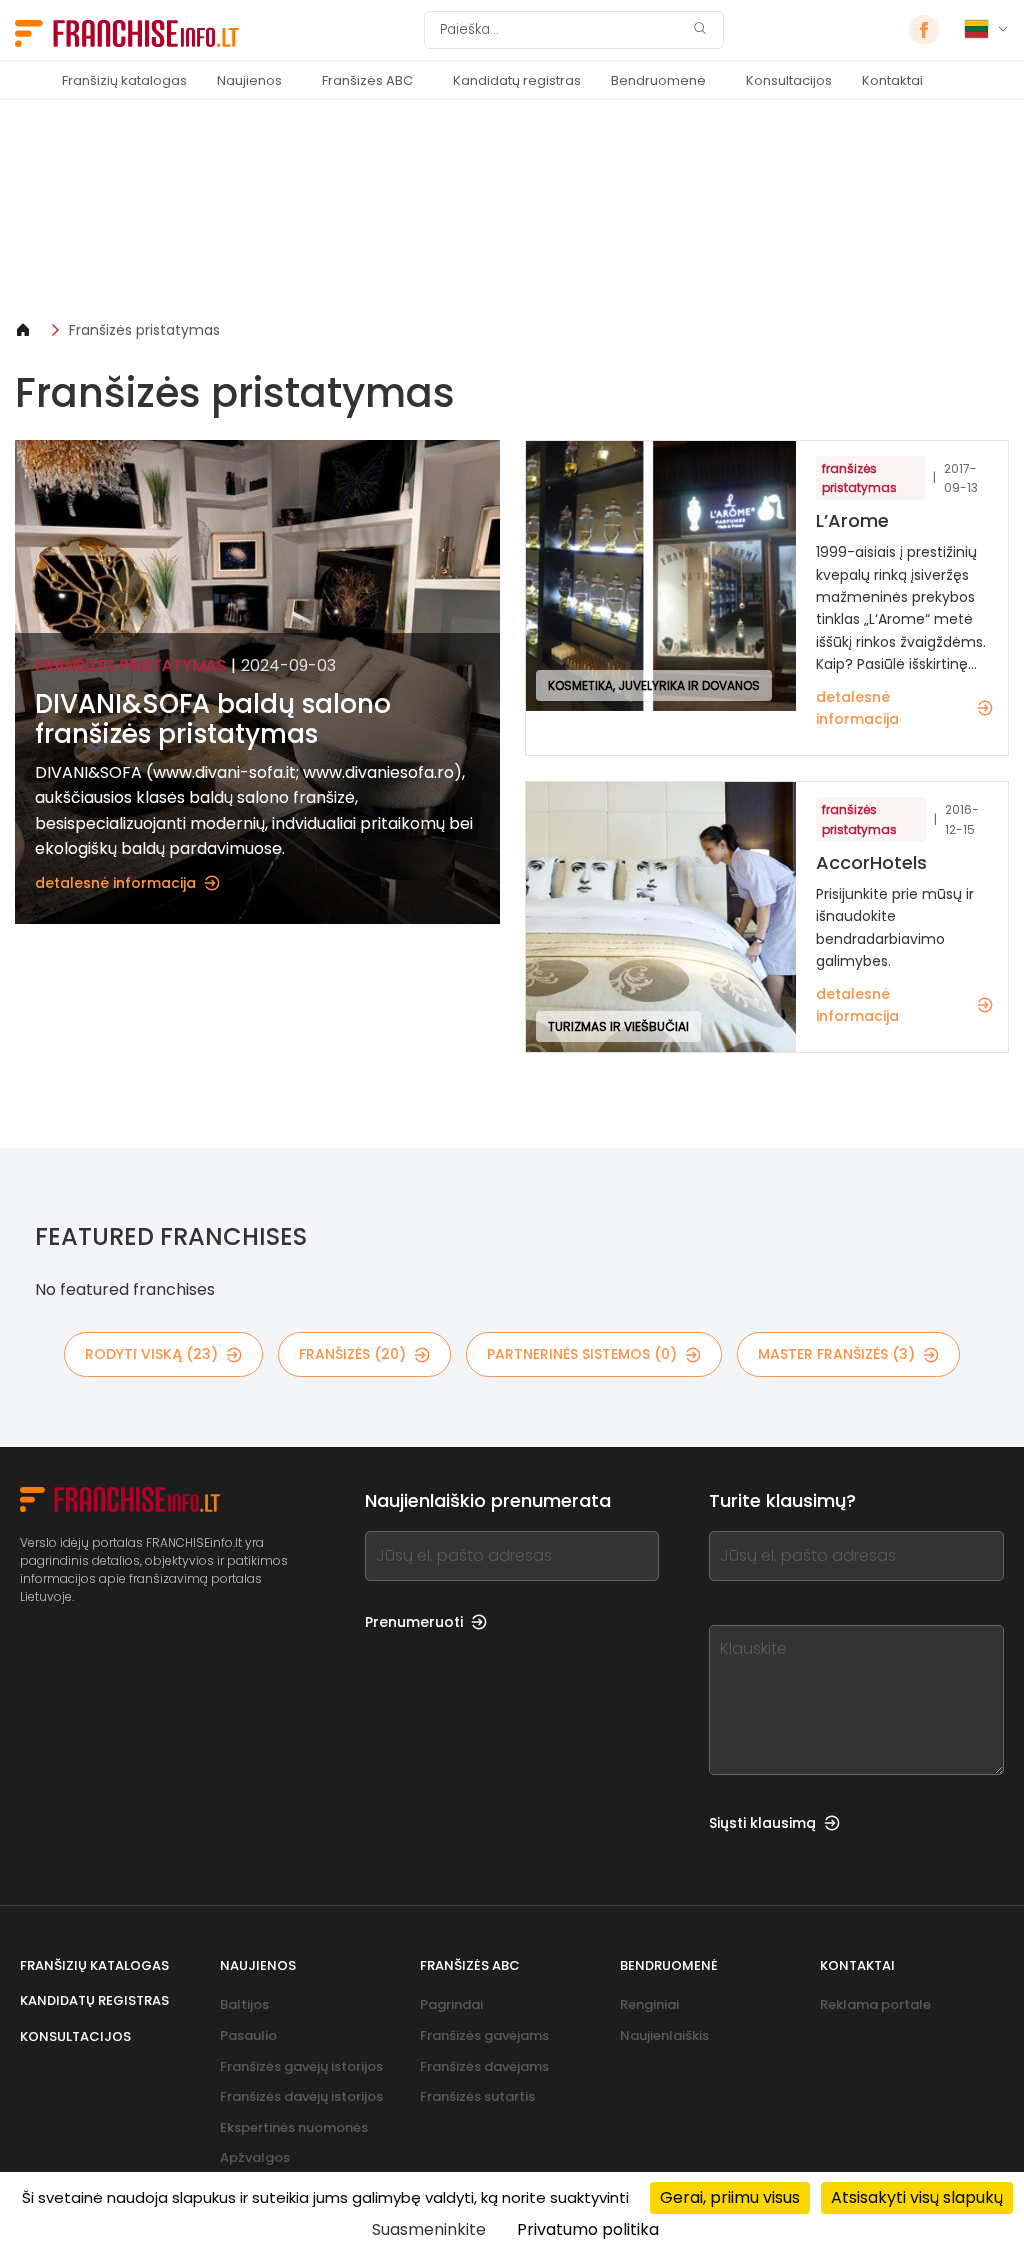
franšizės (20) (352, 1354)
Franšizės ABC (367, 80)
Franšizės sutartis (477, 2096)
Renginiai (649, 2004)
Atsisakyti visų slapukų (917, 2197)
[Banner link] (512, 209)
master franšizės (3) (836, 1354)
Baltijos (244, 2004)
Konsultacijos (789, 80)
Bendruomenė (658, 80)
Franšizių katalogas (124, 80)
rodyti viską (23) (151, 1354)
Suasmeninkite (429, 2229)
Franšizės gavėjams (484, 2035)
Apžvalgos (255, 2157)
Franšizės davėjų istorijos (301, 2096)
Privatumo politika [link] (588, 2229)
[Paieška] (700, 30)
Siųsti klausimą (762, 1823)
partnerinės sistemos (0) (582, 1354)
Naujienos (249, 80)
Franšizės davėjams (484, 2066)
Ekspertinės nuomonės (294, 2127)
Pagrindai (451, 2004)
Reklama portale (875, 2004)
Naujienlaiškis (664, 2035)
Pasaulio (248, 2035)
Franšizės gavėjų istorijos (301, 2066)
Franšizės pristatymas (144, 330)
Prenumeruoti (414, 1622)
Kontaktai (892, 80)
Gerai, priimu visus (730, 2197)
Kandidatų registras (517, 80)
